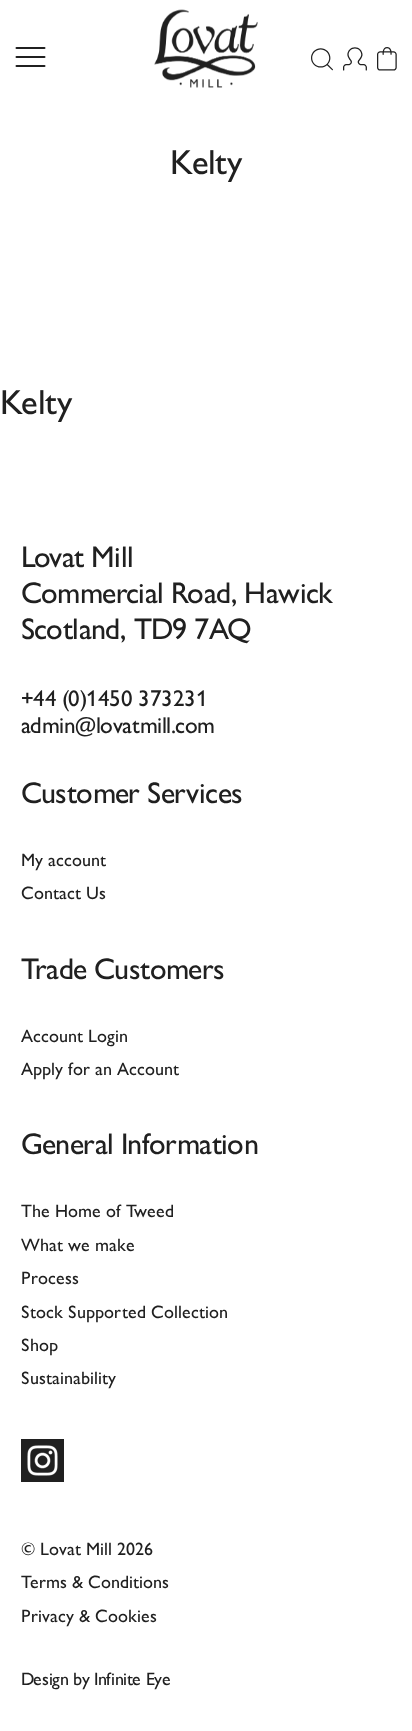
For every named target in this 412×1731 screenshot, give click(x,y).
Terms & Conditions (95, 1580)
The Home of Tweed (97, 1209)
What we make (78, 1243)
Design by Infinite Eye (96, 1677)
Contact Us (63, 891)
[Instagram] (42, 1460)
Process (50, 1276)
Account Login (74, 1034)
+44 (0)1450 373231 (114, 696)
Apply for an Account (100, 1067)
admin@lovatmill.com (118, 723)
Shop (39, 1343)
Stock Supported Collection (124, 1310)
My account (63, 858)
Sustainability (68, 1376)
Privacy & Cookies (89, 1614)
